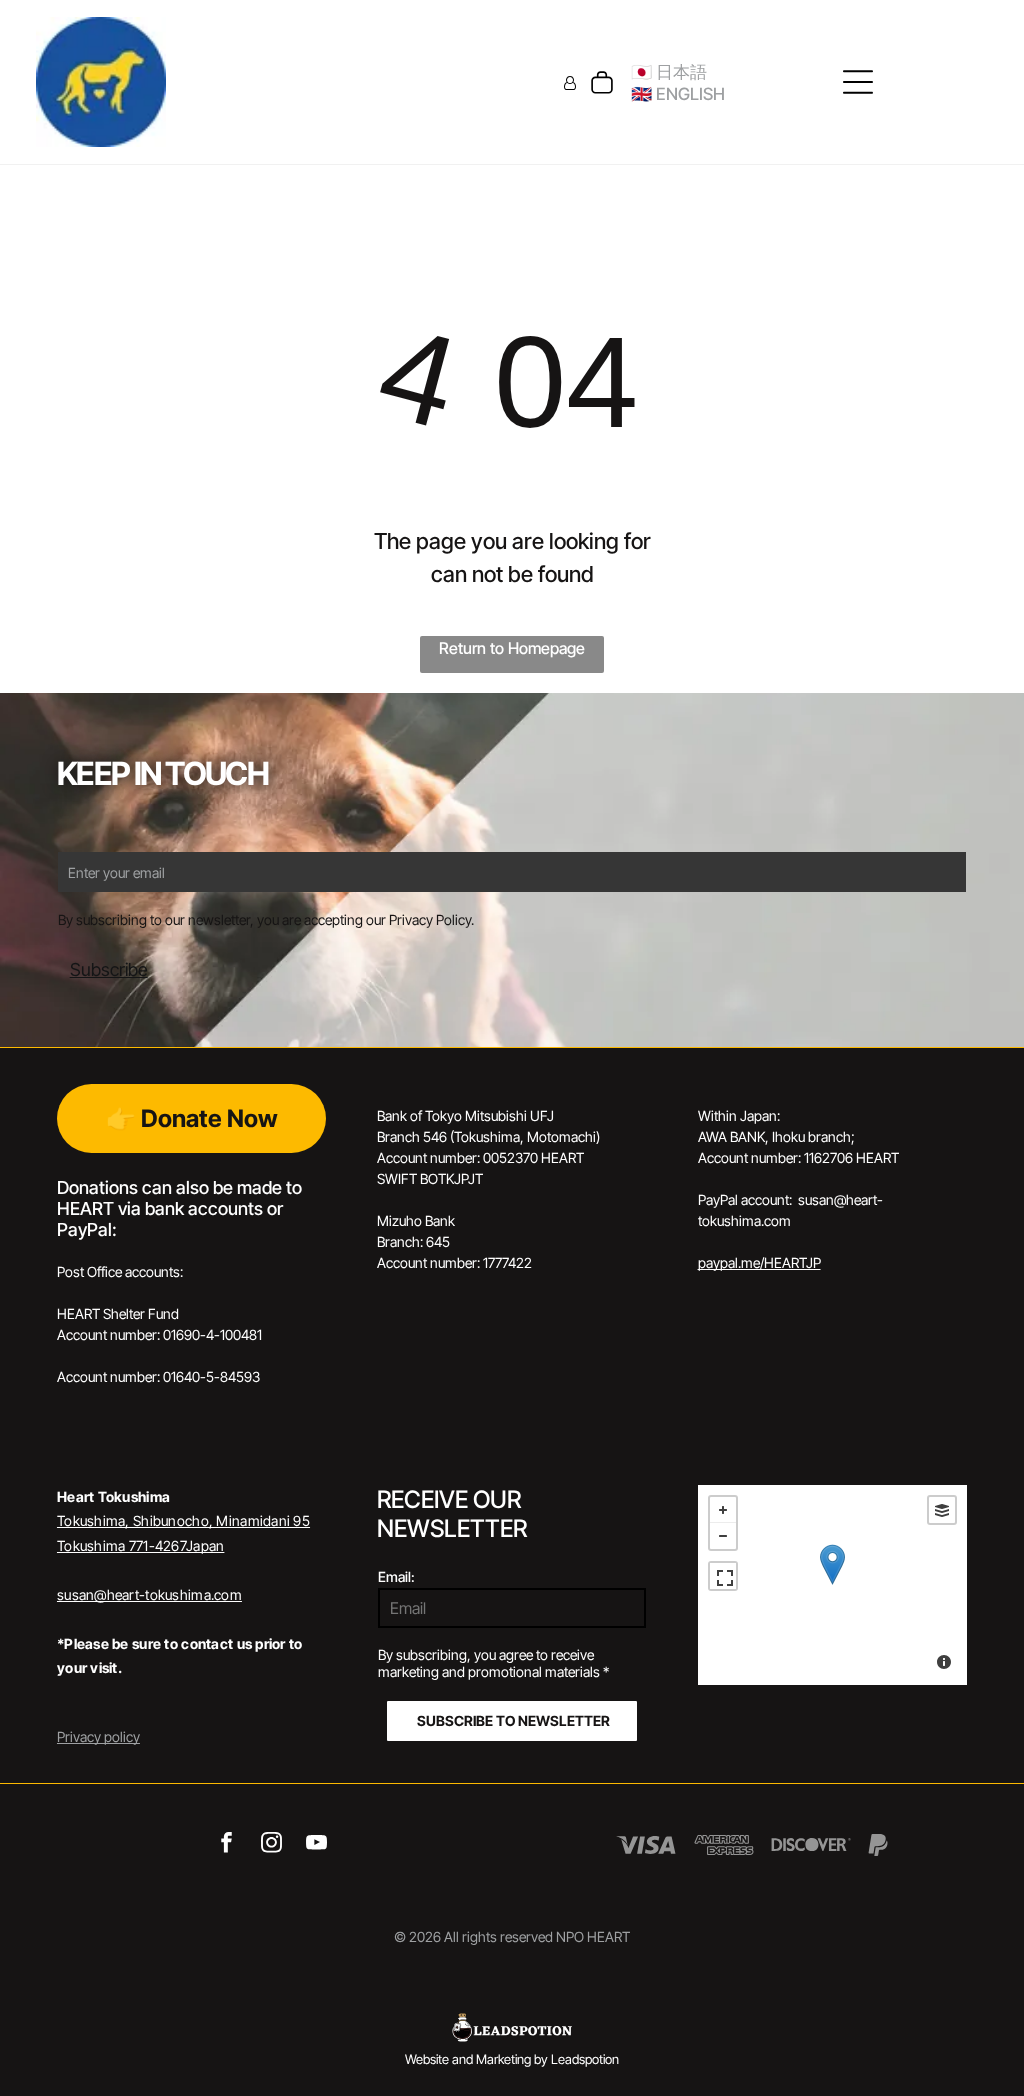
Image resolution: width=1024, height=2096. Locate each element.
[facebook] (226, 1845)
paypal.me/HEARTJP (759, 1262)
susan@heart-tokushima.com (149, 1594)
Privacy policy (98, 1736)
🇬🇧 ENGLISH (678, 94)
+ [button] (723, 1510)
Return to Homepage (512, 648)
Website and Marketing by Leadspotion (512, 2059)
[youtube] (316, 1845)
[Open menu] (858, 82)
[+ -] (832, 1585)
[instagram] (271, 1845)
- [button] (723, 1536)
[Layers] (942, 1510)
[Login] (570, 82)
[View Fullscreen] (723, 1576)
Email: (396, 1576)
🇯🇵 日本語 (669, 72)
